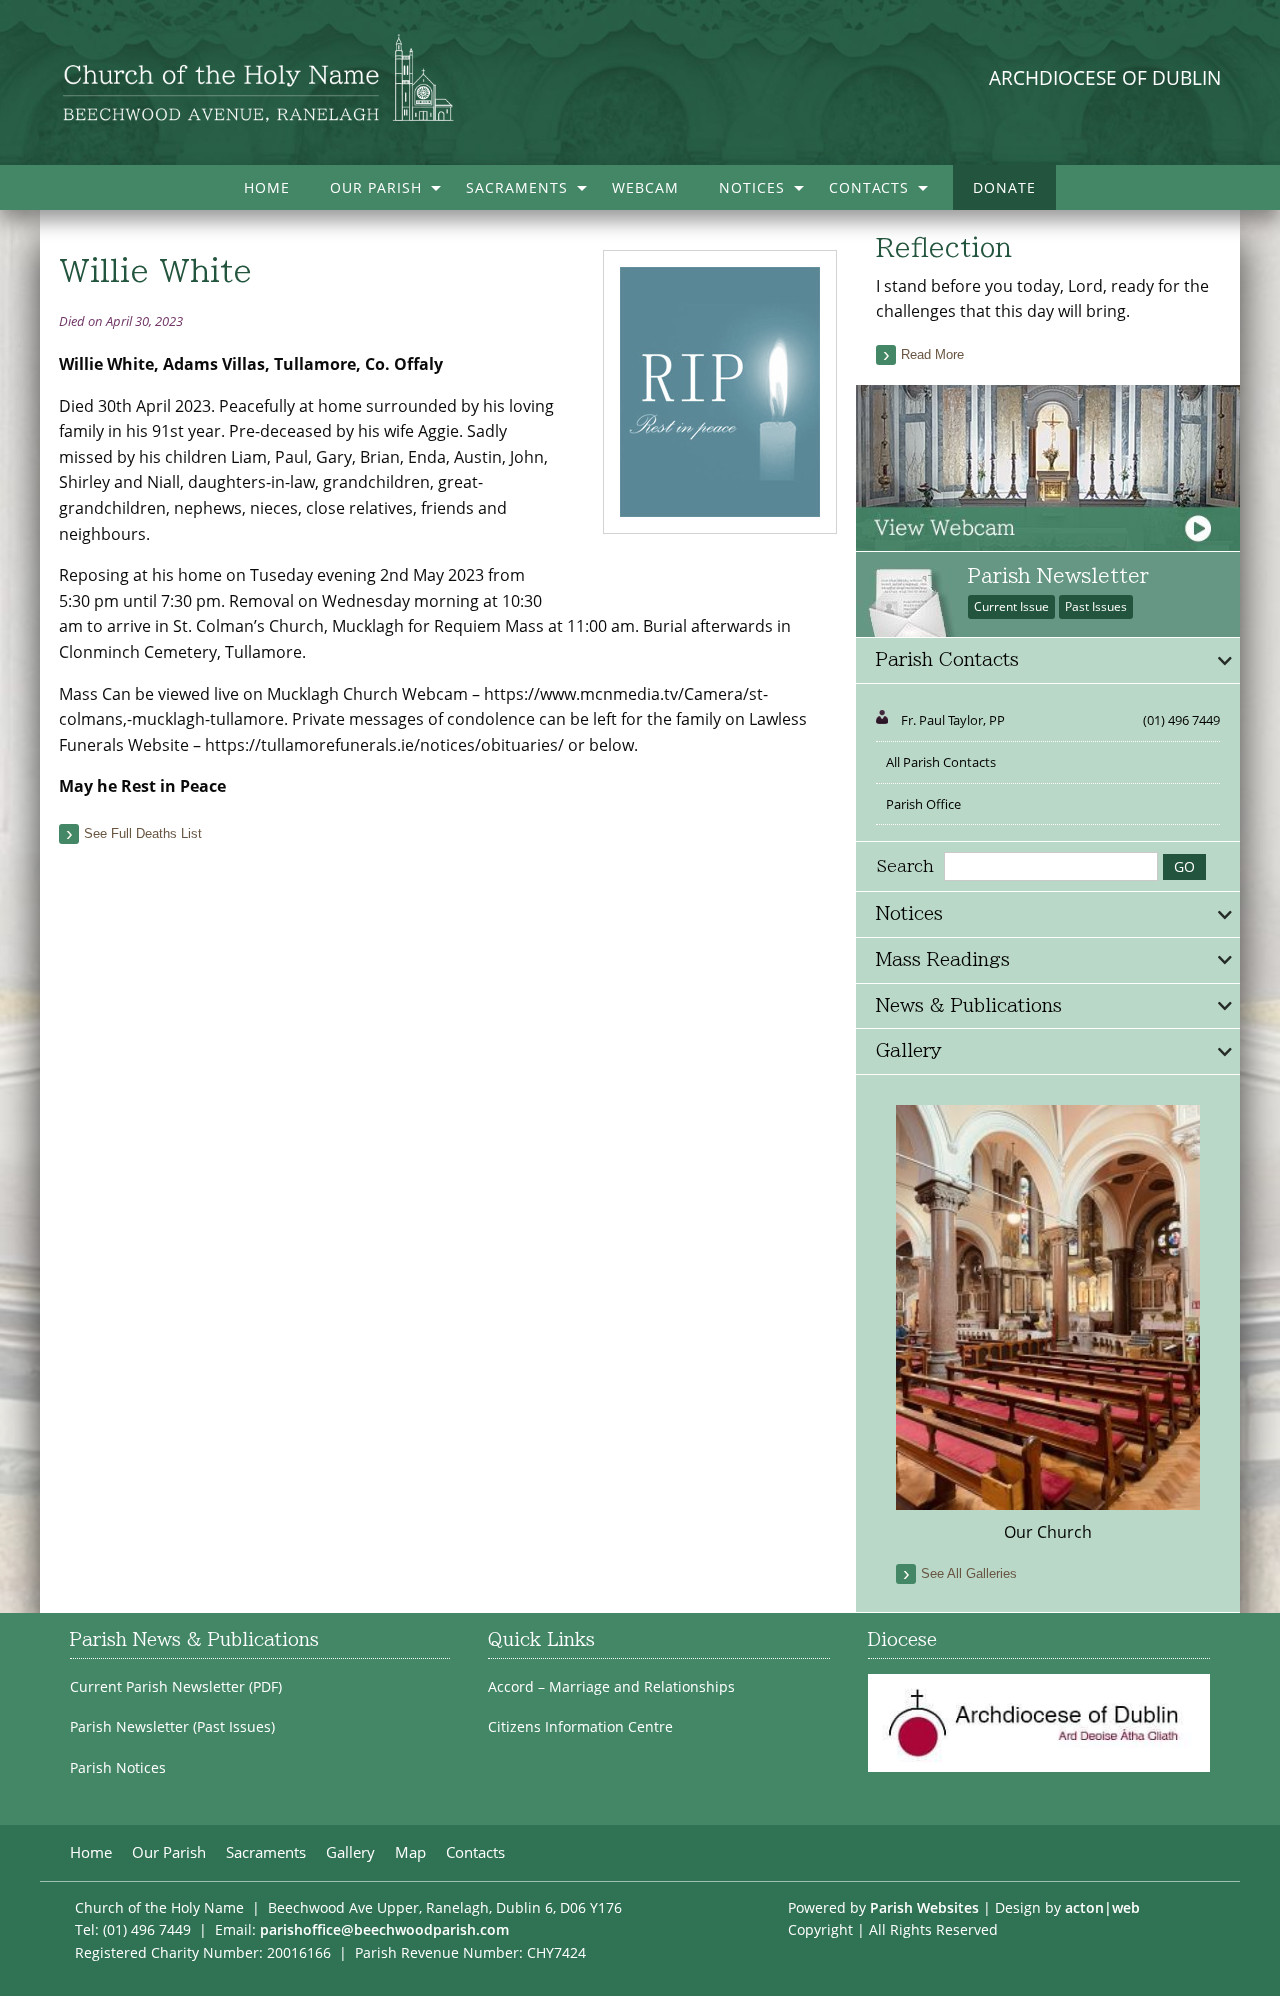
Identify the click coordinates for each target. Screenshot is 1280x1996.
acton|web (1102, 1907)
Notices (752, 187)
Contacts (869, 187)
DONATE (1004, 187)
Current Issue (1011, 606)
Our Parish (376, 187)
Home (267, 187)
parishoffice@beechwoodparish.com (384, 1929)
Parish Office (923, 804)
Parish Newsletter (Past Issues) (172, 1727)
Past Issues (1096, 606)
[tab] (1048, 661)
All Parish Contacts (941, 762)
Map (410, 1852)
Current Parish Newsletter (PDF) (176, 1687)
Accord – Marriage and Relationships (611, 1687)
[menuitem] (267, 187)
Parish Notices (118, 1768)
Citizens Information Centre (580, 1727)
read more (932, 354)
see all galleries (969, 1573)
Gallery (350, 1852)
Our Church (1048, 1532)
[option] (1048, 1324)
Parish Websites (924, 1907)
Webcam (645, 187)
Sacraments (517, 187)
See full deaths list (143, 833)
